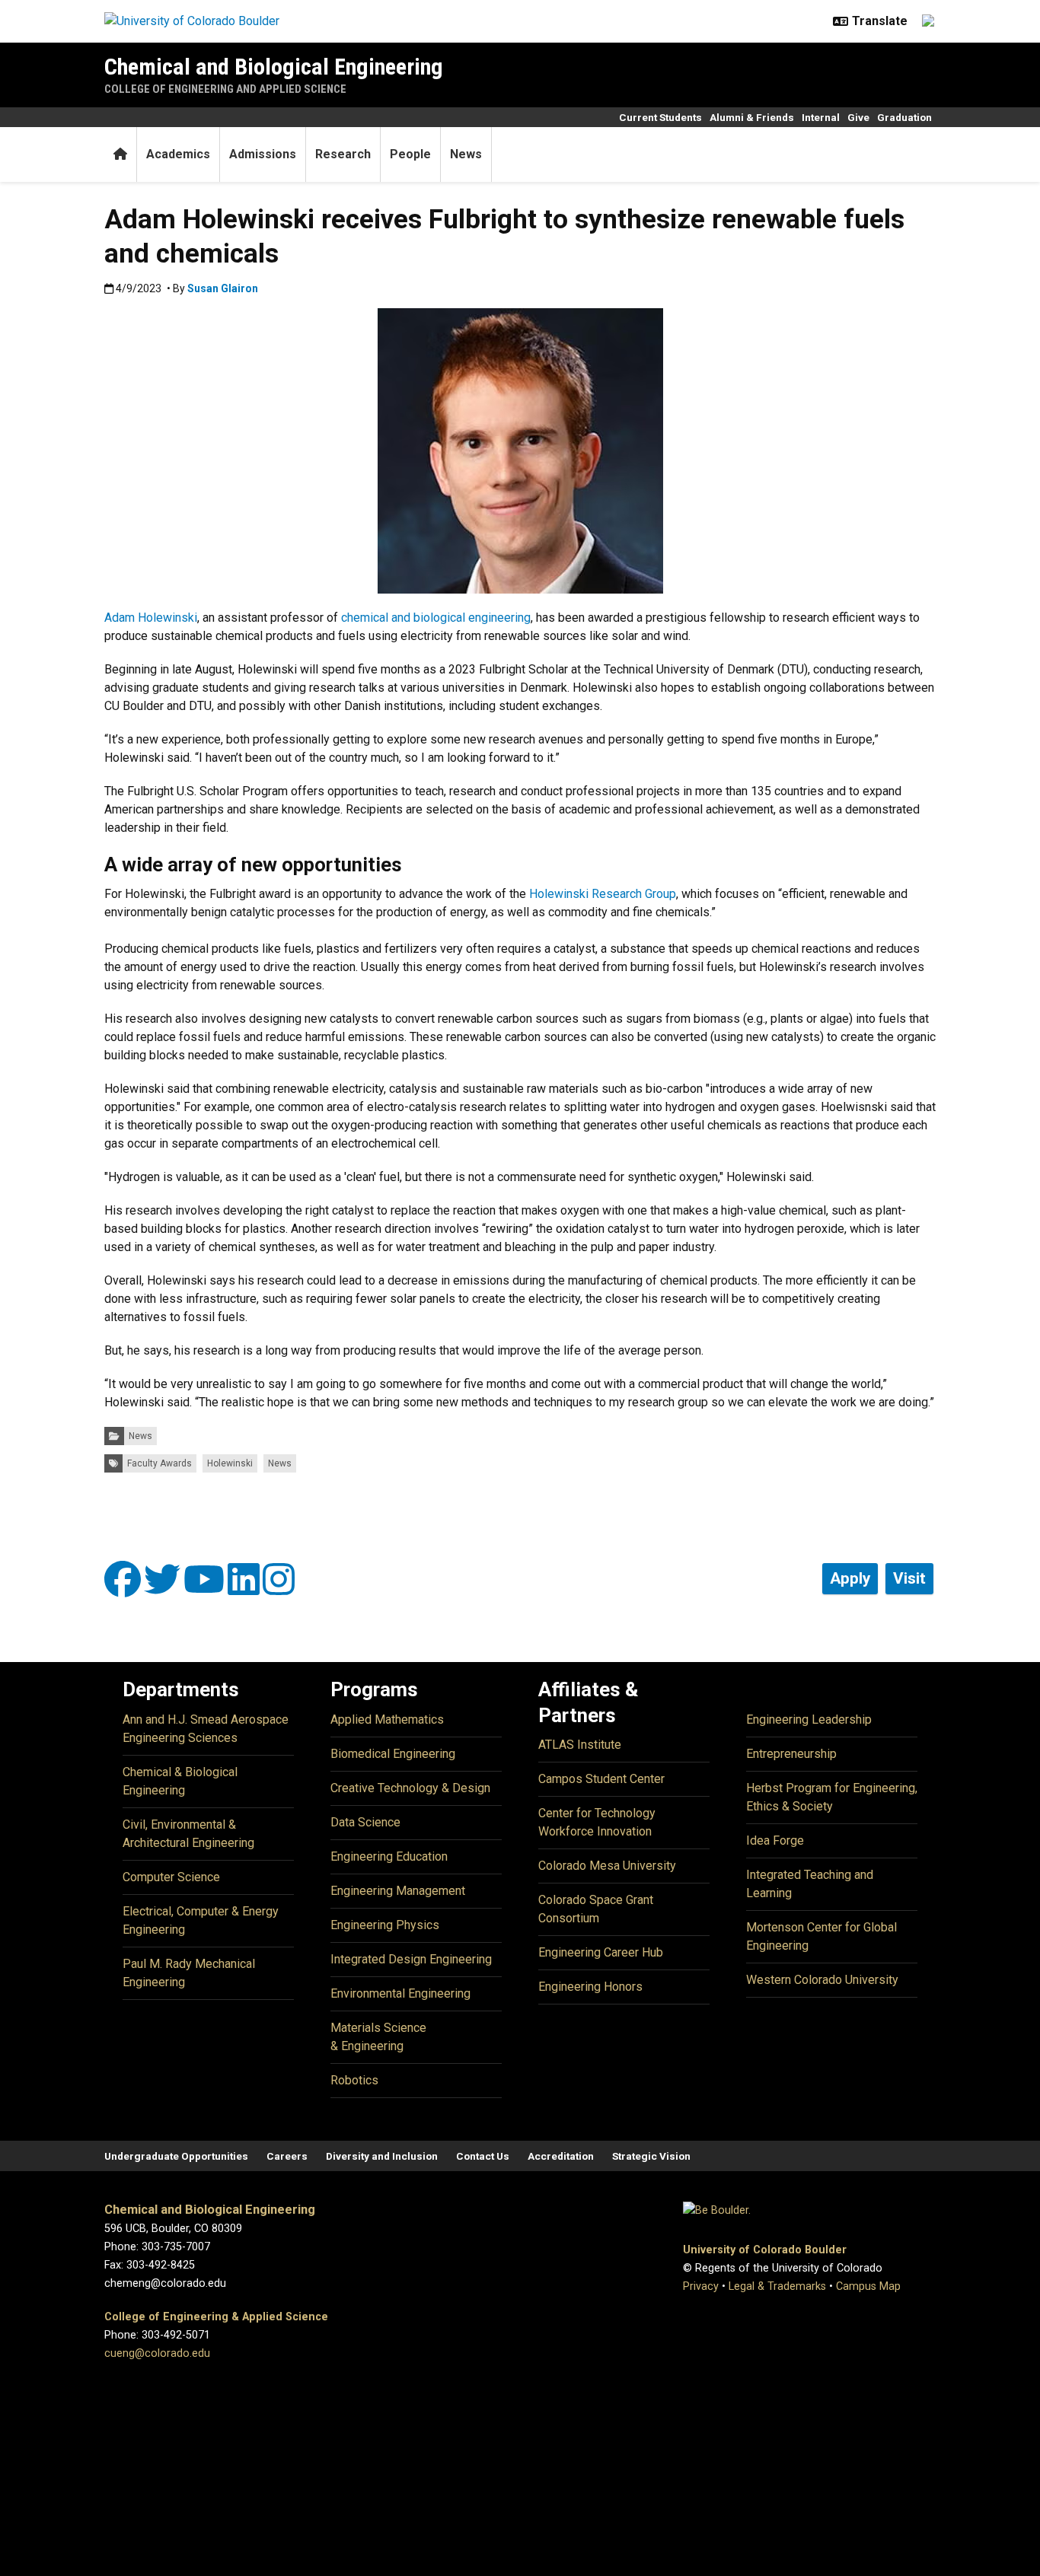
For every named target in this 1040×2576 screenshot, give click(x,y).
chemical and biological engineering (436, 618)
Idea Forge (775, 1840)
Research (343, 154)
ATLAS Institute (580, 1745)
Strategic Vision (651, 2156)
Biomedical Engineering (393, 1754)
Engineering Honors (590, 1987)
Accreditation (561, 2156)
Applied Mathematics (387, 1719)
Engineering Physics (385, 1925)
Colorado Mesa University (607, 1866)
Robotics (354, 2080)
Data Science (365, 1822)
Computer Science (171, 1877)
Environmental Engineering (400, 1993)
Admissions (263, 154)
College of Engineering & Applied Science (216, 2317)
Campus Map (868, 2286)
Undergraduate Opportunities (176, 2156)
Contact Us (483, 2156)
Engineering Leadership (809, 1719)
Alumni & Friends (752, 117)
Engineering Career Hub (601, 1952)
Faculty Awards (160, 1463)
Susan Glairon (223, 288)
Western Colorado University (822, 1980)
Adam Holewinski (151, 618)
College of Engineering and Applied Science (225, 89)
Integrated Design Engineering (411, 1959)
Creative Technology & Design (410, 1788)
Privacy (701, 2286)
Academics (178, 154)
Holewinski (230, 1463)
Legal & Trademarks (777, 2286)
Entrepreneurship (791, 1754)
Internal (821, 117)
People (410, 154)
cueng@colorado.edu (157, 2353)
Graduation (904, 117)
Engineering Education (389, 1856)
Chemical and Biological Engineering (274, 67)
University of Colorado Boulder (765, 2250)
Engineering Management (398, 1891)
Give (858, 117)
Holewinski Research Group (603, 894)
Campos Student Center (601, 1779)
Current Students (660, 117)
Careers (287, 2156)
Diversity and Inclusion (382, 2156)
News (466, 154)
